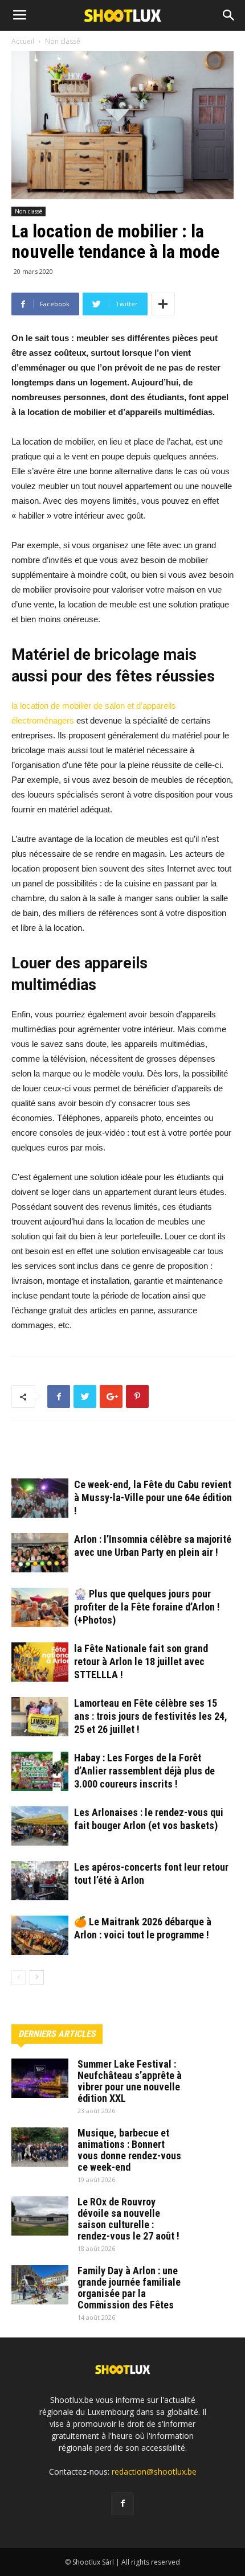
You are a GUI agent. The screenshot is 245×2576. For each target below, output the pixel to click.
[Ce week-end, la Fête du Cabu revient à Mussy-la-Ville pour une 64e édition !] (40, 1498)
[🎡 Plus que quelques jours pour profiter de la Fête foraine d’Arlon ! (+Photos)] (40, 1607)
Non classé (28, 211)
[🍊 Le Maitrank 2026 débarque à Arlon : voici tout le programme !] (40, 1935)
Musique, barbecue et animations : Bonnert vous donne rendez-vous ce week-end (129, 2150)
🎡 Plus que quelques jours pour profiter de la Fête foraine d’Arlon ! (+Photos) (147, 1607)
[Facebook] (122, 2504)
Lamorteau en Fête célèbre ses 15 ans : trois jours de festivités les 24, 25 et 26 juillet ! (151, 1716)
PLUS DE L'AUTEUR (149, 1454)
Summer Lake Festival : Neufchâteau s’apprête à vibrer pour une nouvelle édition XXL (130, 2081)
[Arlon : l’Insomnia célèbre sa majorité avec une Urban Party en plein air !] (40, 1553)
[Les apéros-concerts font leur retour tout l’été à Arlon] (40, 1881)
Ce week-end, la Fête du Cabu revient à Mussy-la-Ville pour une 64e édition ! (153, 1497)
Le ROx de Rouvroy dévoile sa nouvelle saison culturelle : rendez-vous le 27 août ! (128, 2219)
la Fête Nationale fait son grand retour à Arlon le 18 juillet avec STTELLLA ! (141, 1661)
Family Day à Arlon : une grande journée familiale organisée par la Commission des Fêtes (129, 2288)
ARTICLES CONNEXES (59, 1454)
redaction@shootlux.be (154, 2472)
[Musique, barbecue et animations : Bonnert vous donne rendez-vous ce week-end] (40, 2147)
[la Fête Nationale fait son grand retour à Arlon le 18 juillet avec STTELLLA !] (40, 1662)
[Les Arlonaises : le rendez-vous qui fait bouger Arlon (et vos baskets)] (40, 1826)
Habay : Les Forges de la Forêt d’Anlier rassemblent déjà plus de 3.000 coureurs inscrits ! (144, 1771)
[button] (229, 15)
